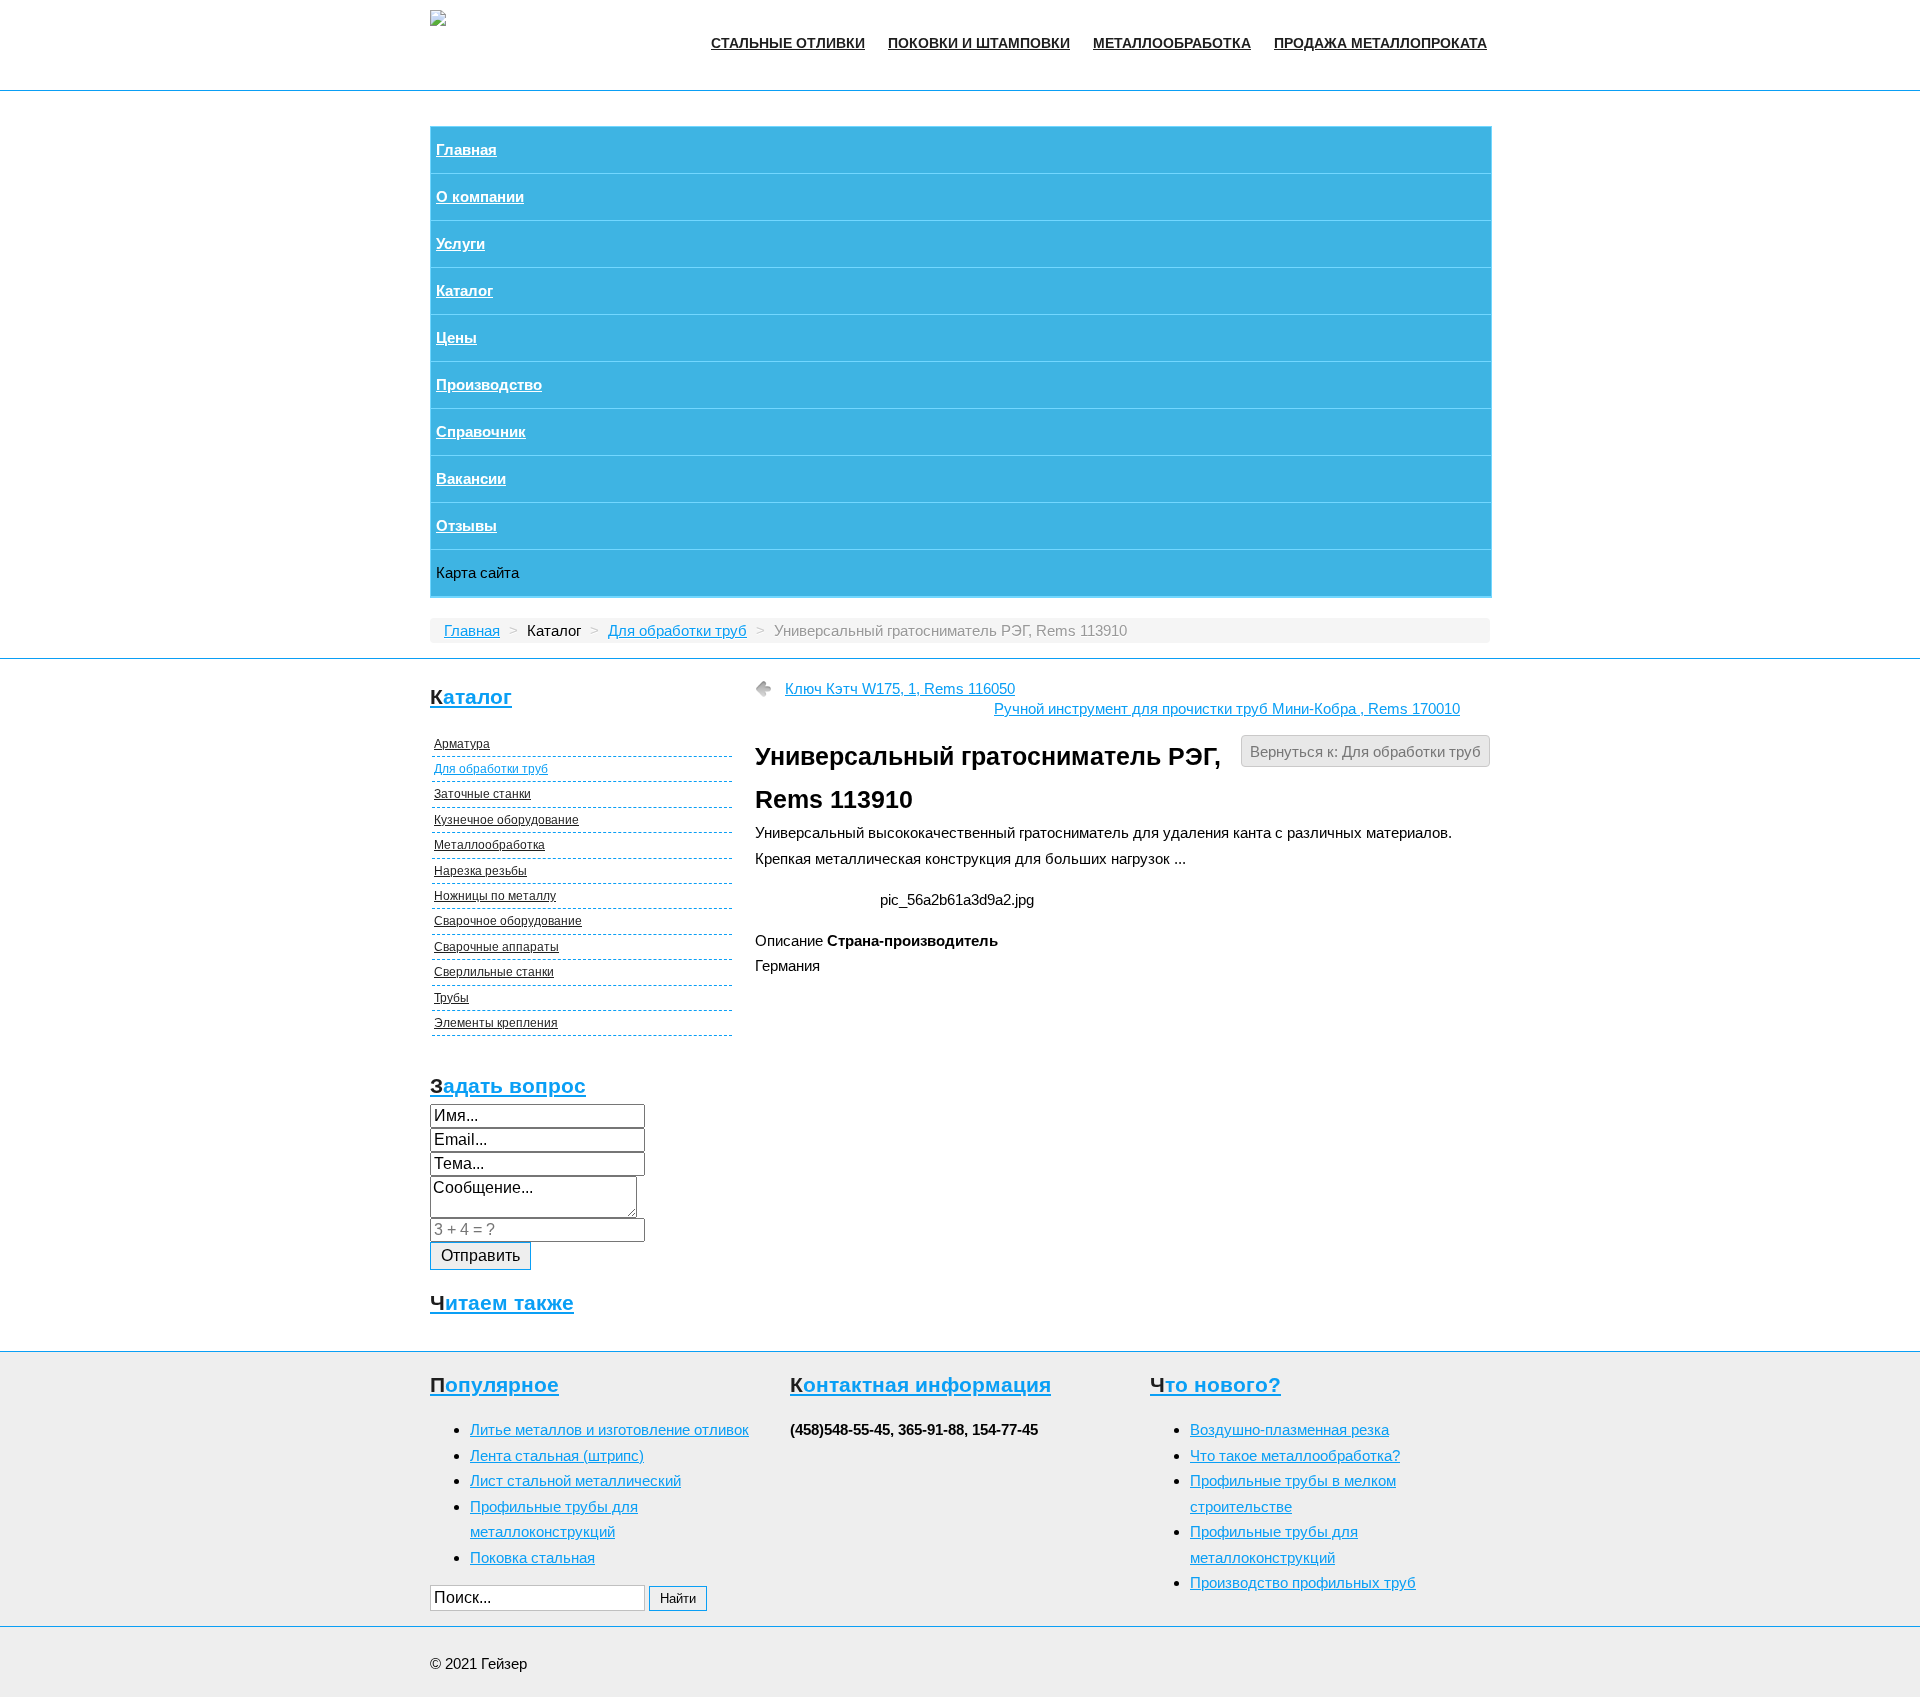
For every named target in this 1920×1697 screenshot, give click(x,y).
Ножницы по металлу (495, 896)
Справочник (481, 431)
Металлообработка (1172, 43)
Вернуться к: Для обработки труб (1365, 751)
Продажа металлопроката (1380, 43)
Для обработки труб (491, 769)
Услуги (460, 243)
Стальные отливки (788, 43)
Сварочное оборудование (508, 921)
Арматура (462, 744)
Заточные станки (482, 794)
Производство (489, 384)
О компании (480, 196)
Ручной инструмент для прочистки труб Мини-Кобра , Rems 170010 (1227, 708)
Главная (466, 149)
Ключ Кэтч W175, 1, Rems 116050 (900, 688)
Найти (678, 1598)
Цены (456, 337)
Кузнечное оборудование (506, 820)
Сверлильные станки (494, 972)
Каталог (464, 290)
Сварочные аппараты (496, 947)
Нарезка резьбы (480, 871)
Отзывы (466, 525)
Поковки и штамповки (979, 43)
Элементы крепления (496, 1023)
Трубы (451, 998)
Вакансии (471, 478)
